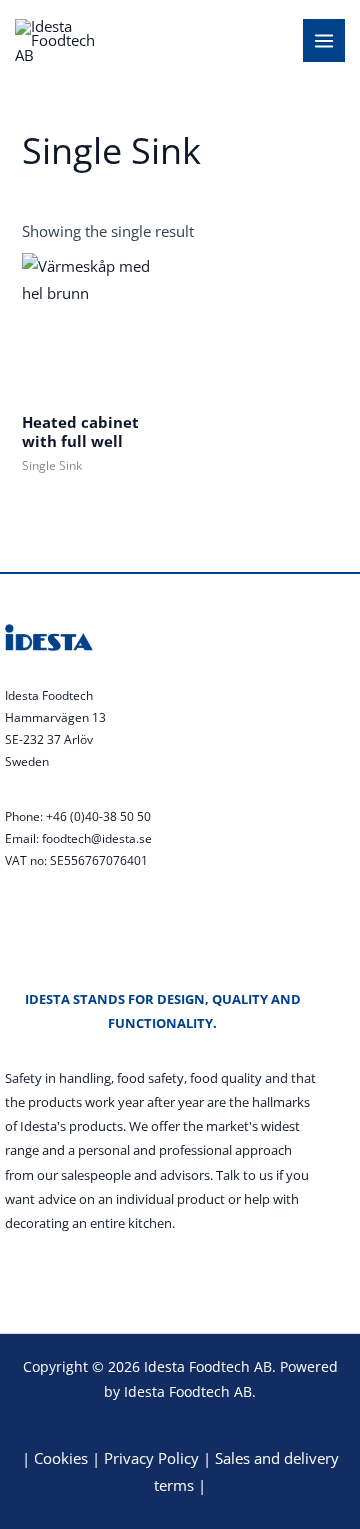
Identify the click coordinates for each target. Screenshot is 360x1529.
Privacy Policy (151, 1458)
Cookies (61, 1458)
